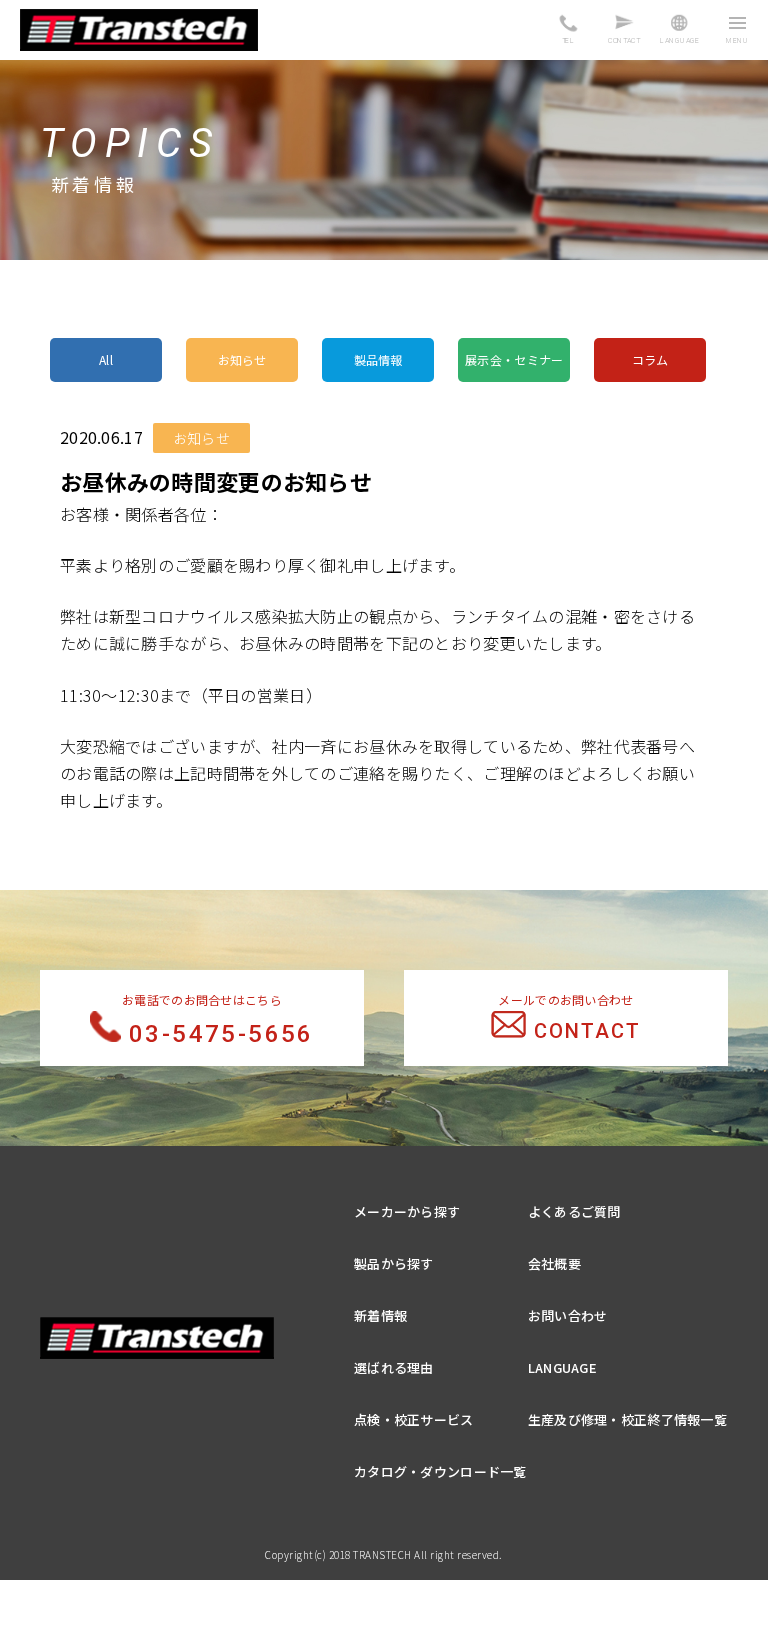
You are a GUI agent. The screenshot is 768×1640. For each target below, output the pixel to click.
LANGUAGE (562, 1367)
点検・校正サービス (414, 1419)
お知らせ (242, 359)
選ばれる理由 (394, 1367)
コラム (650, 359)
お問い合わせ (568, 1315)
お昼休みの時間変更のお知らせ (216, 481)
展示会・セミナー (514, 359)
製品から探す (394, 1263)
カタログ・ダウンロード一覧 (440, 1471)
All (106, 359)
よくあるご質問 (574, 1211)
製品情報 (378, 359)
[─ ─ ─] (737, 31)
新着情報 (380, 1315)
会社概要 (554, 1263)
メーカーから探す (407, 1211)
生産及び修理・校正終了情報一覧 (627, 1419)
